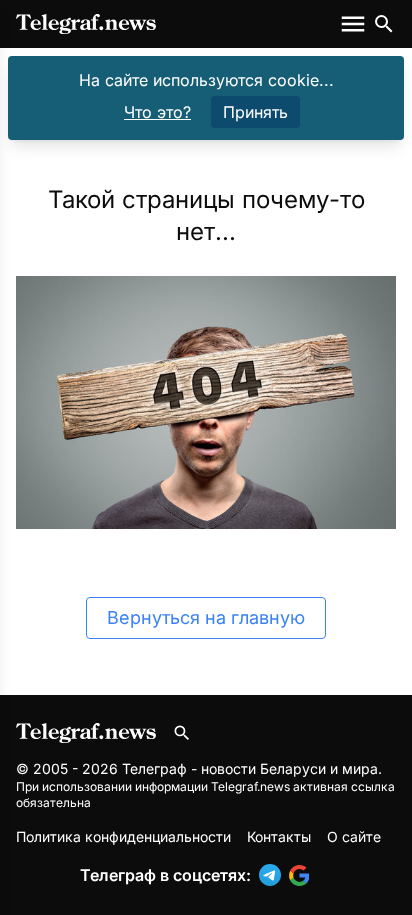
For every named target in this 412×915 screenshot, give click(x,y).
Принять (255, 112)
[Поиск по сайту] (384, 24)
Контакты (279, 836)
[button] (274, 875)
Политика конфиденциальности (123, 836)
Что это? (157, 112)
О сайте (354, 836)
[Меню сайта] (355, 24)
